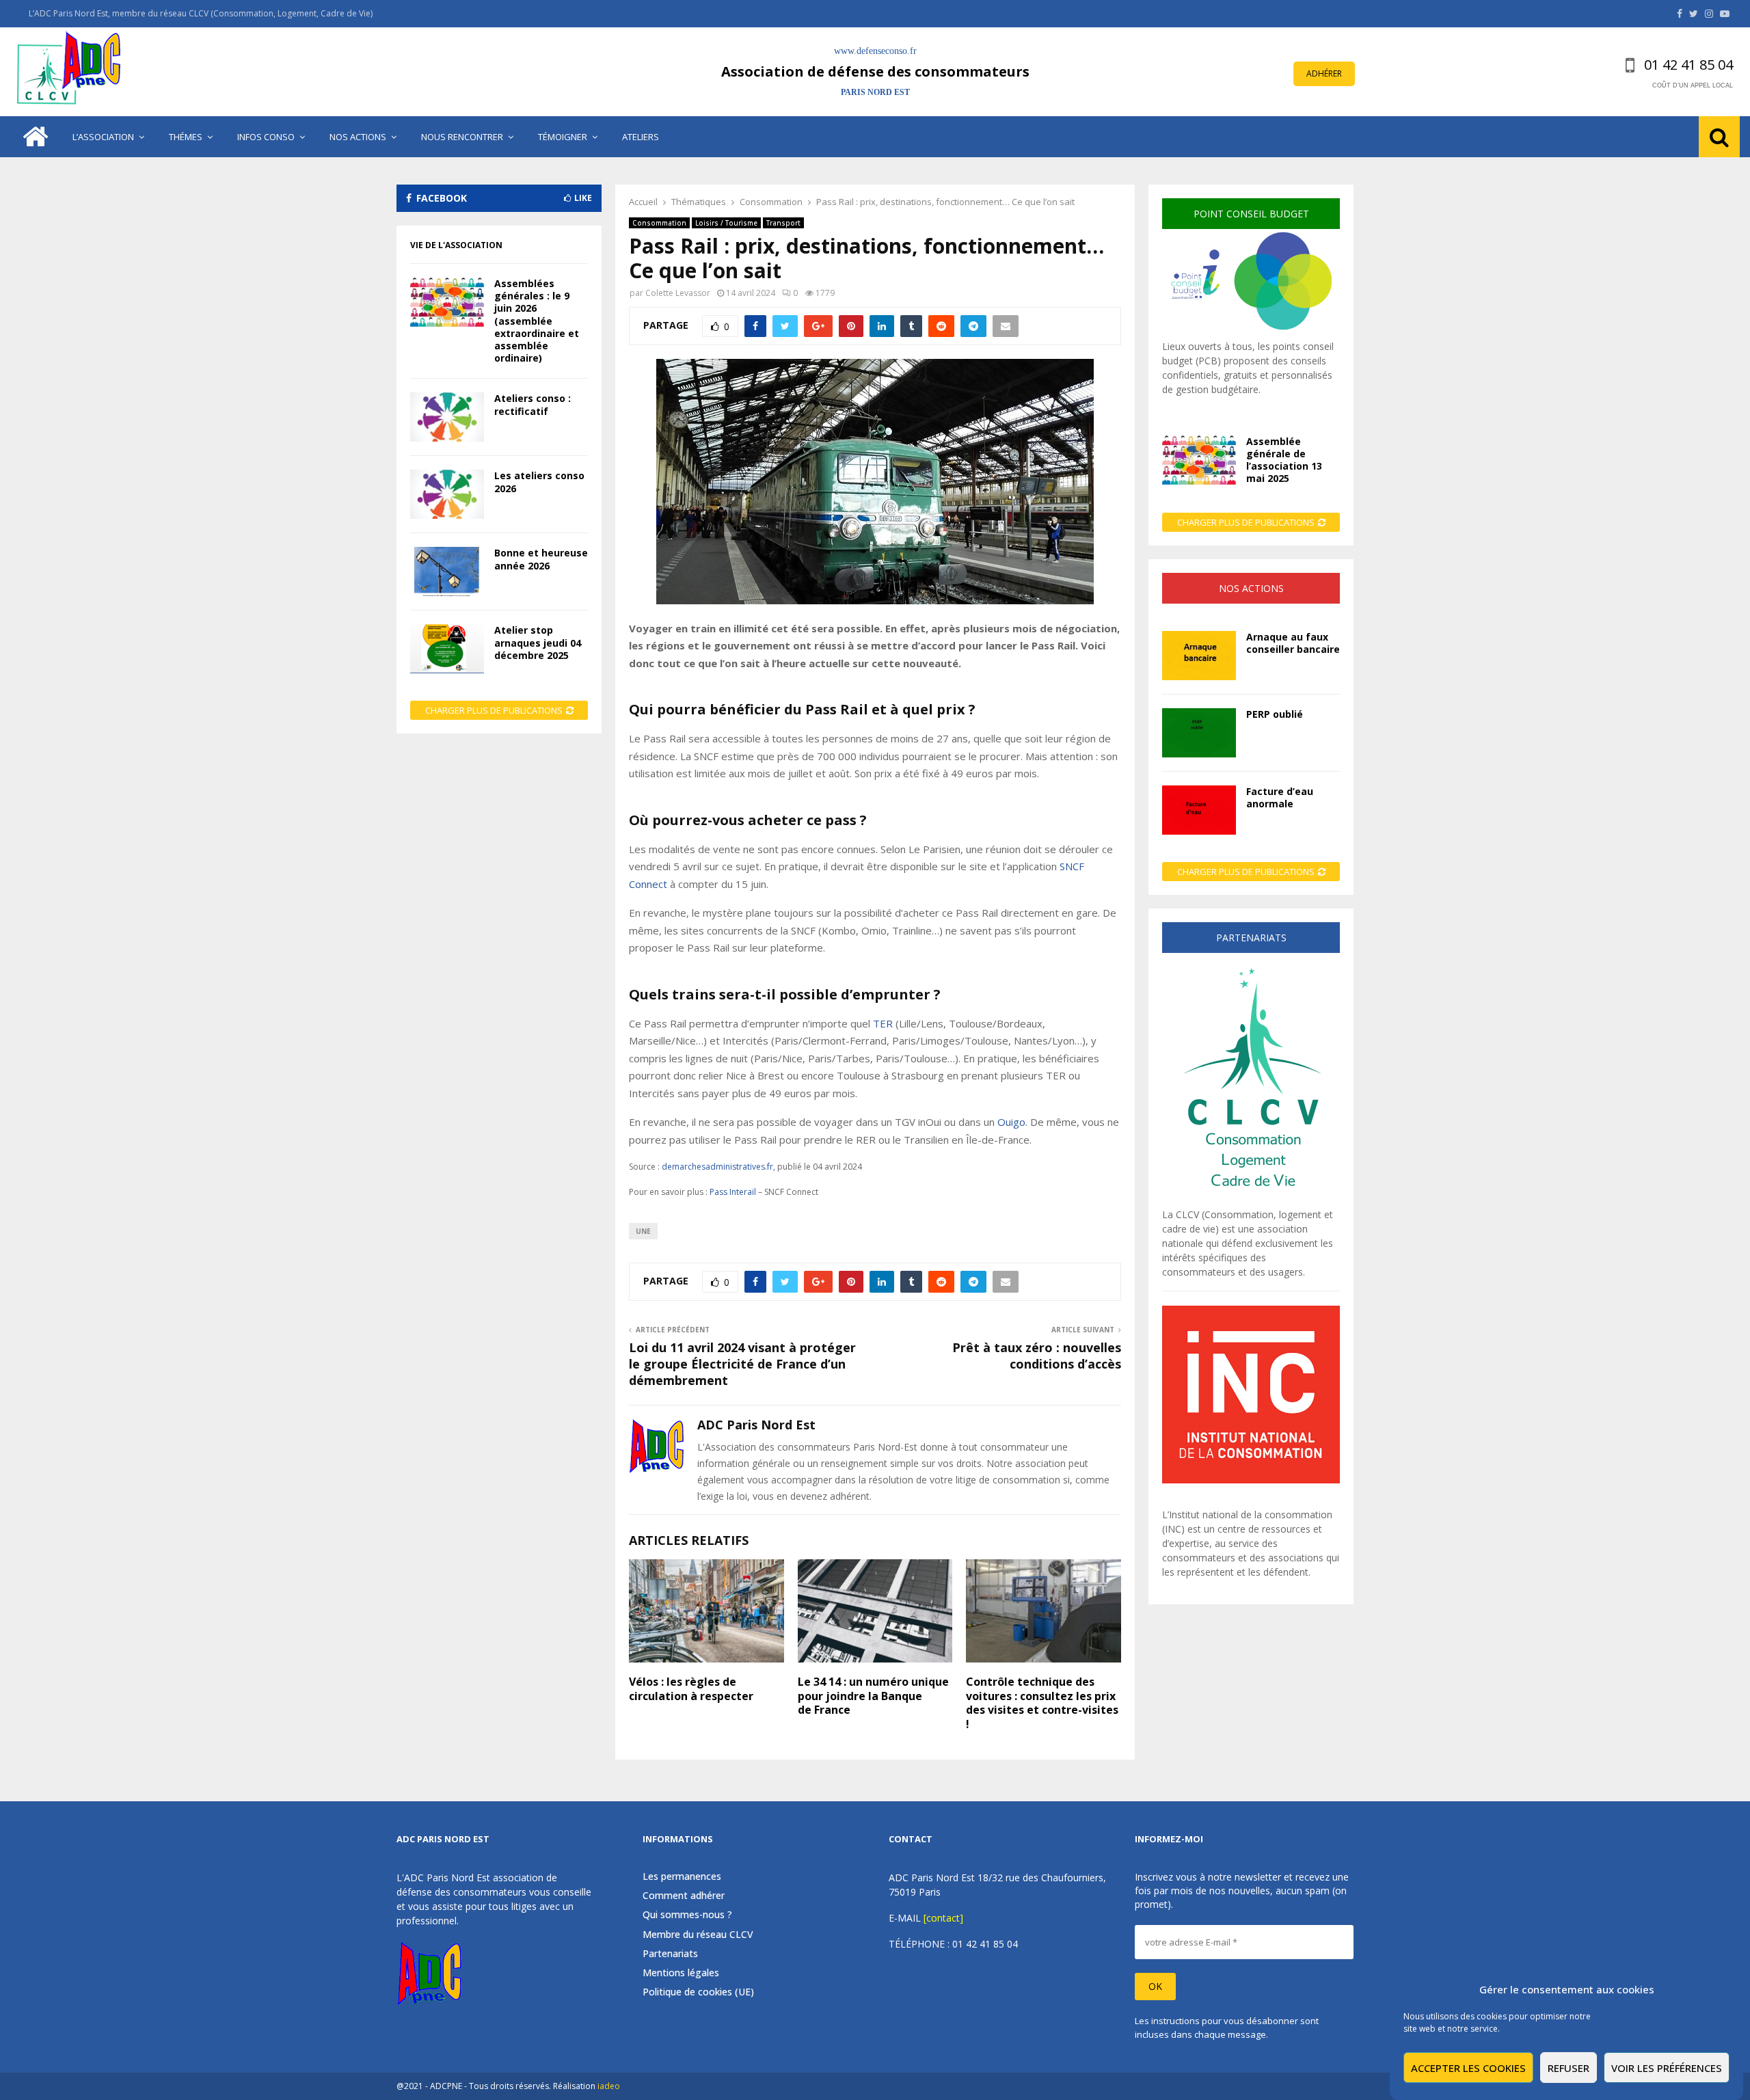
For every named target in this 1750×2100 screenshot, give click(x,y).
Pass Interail (733, 1192)
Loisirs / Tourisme (726, 223)
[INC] (1251, 1480)
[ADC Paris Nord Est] (72, 72)
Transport (783, 223)
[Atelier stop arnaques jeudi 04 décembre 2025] (447, 649)
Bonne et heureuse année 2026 (541, 559)
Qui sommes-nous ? (687, 1914)
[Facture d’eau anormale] (1199, 810)
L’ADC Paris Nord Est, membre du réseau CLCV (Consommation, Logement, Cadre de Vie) (201, 13)
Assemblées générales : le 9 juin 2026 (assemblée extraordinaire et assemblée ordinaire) (537, 321)
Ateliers (641, 137)
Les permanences (682, 1876)
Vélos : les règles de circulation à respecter (691, 1689)
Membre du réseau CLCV (698, 1934)
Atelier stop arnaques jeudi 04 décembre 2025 (538, 642)
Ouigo (1011, 1122)
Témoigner (563, 137)
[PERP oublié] (1199, 733)
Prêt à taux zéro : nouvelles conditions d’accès (1037, 1356)
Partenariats (670, 1953)
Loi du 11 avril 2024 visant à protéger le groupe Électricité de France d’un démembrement (742, 1364)
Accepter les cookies (1468, 2068)
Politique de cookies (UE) (698, 1992)
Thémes (186, 137)
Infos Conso (266, 137)
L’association (103, 137)
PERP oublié (1275, 714)
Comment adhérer (684, 1895)
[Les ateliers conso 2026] (447, 494)
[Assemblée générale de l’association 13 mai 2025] (1199, 460)
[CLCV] (1251, 1200)
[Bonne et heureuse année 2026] (447, 571)
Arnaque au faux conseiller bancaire (1293, 643)
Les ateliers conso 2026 (539, 482)
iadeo (609, 2086)
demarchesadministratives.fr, (718, 1167)
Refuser (1569, 2068)
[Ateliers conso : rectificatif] (447, 417)
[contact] (943, 1918)
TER (884, 1023)
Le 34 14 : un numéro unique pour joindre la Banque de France (873, 1696)
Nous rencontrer (462, 137)
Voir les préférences (1667, 2068)
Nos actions (358, 137)
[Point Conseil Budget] (1251, 332)
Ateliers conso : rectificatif (533, 404)
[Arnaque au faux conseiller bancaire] (1199, 656)
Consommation (659, 223)
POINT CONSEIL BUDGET (1251, 214)
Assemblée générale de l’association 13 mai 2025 (1284, 460)
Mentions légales (681, 1973)
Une (643, 1231)
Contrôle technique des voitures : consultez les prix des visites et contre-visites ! (1042, 1703)
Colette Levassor (678, 293)
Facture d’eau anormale (1280, 797)
